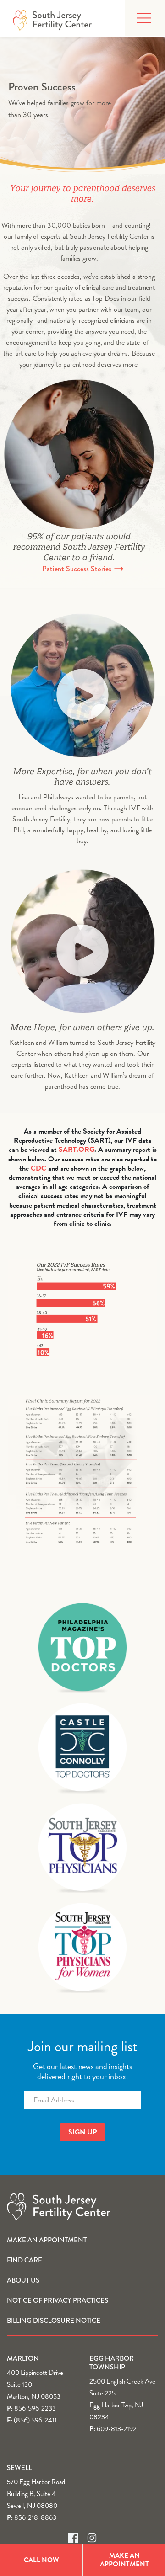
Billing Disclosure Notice (54, 2321)
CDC (38, 1168)
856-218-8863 (35, 2517)
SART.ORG (77, 1150)
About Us (23, 2280)
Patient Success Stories (78, 569)
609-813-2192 (117, 2429)
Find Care (25, 2260)
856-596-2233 (35, 2408)
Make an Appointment (47, 2240)
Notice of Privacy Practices (58, 2300)
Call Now (41, 2560)
